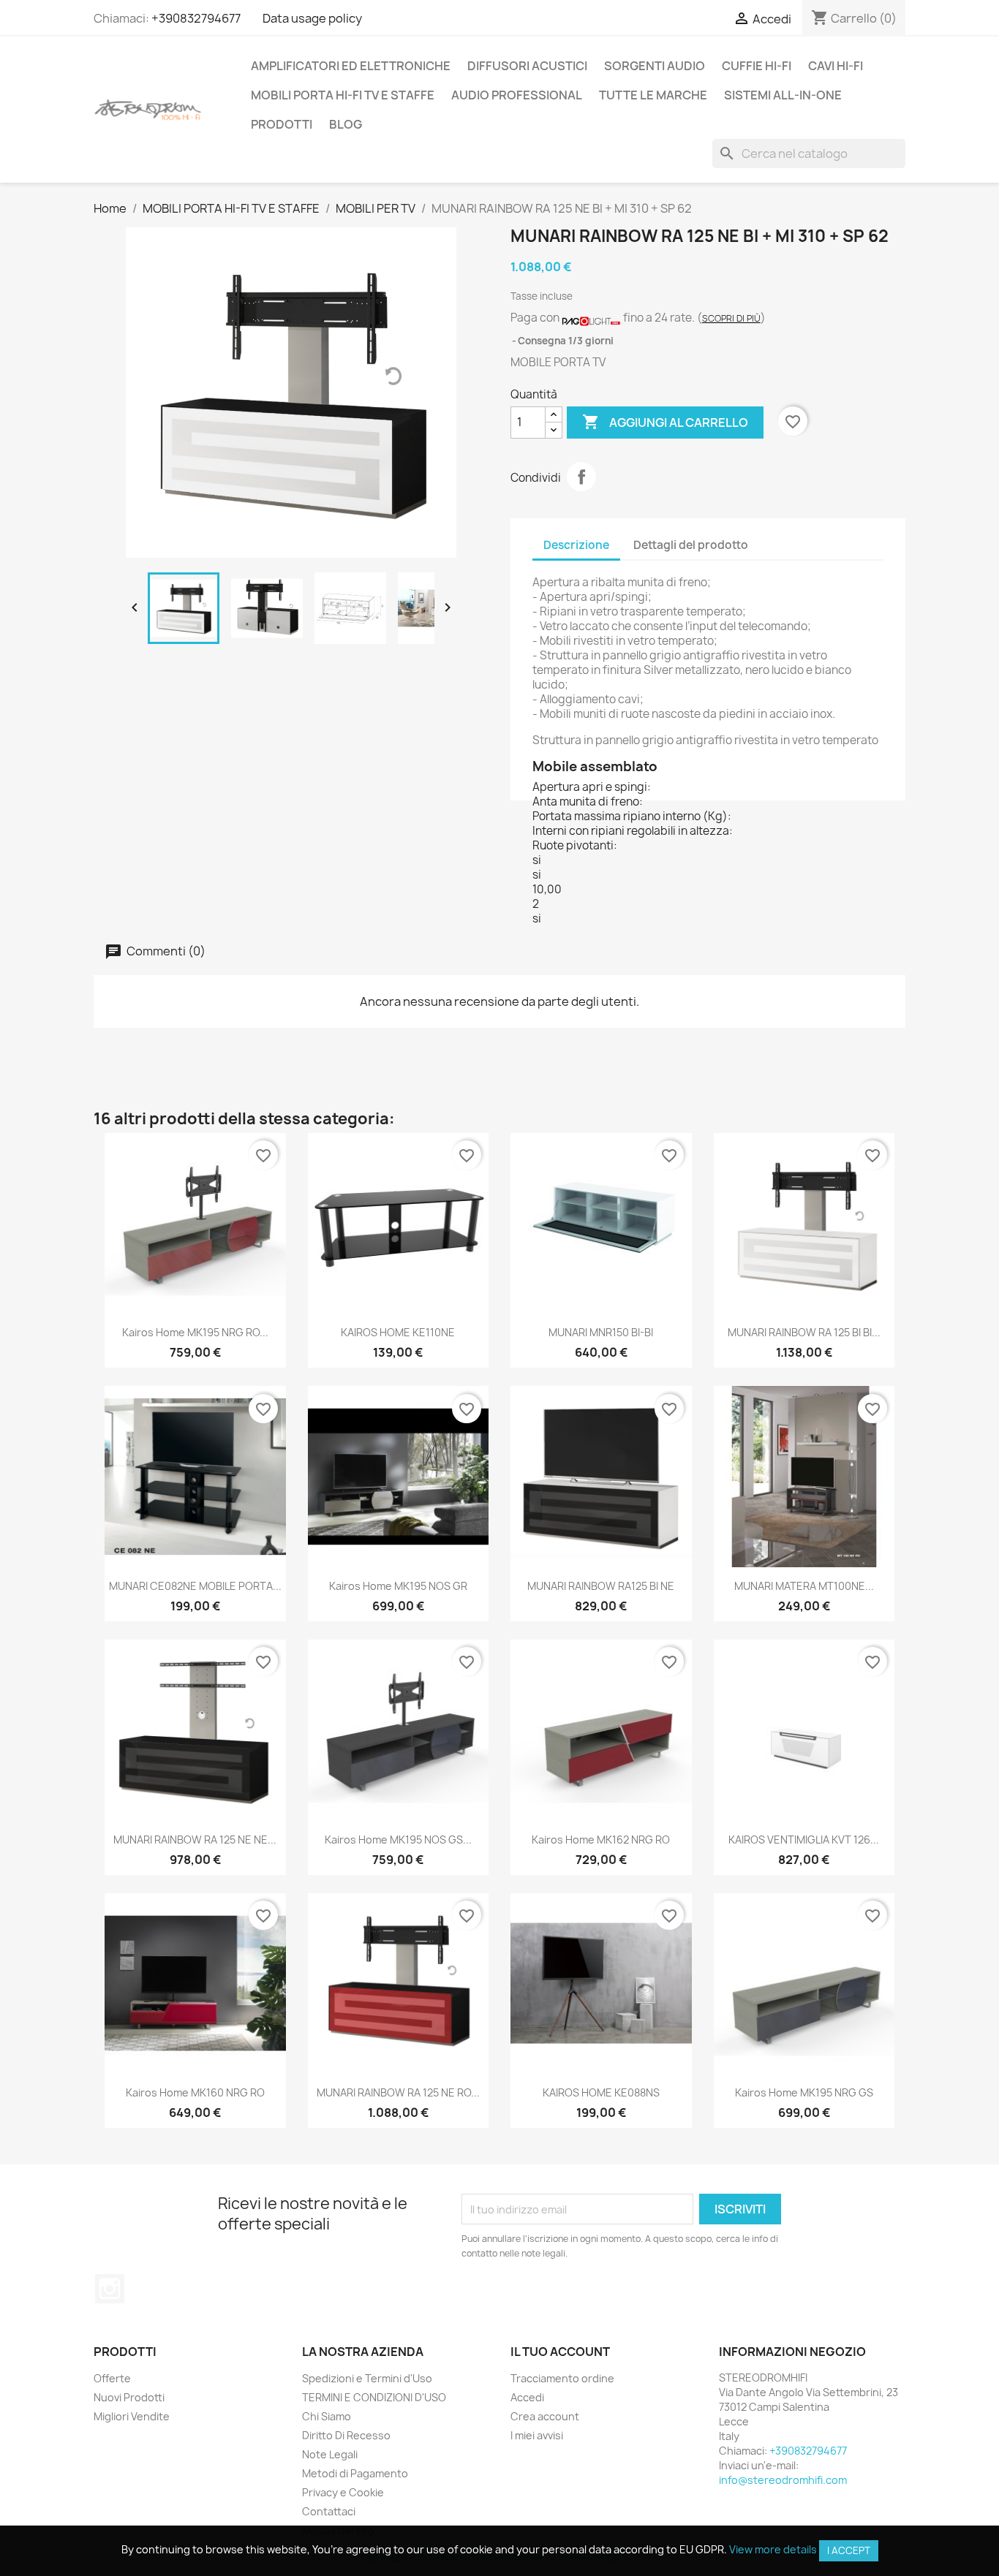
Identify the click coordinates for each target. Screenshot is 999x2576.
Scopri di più (731, 318)
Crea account (545, 2416)
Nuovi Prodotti (129, 2397)
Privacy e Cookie (343, 2492)
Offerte (112, 2378)
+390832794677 (196, 18)
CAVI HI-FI (836, 66)
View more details (773, 2549)
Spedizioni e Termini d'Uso (367, 2378)
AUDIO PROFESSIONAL (517, 95)
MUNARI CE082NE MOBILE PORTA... (195, 1586)
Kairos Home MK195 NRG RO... (195, 1332)
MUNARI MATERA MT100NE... (804, 1586)
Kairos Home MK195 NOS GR (398, 1586)
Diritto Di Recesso (346, 2435)
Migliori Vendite (132, 2416)
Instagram (110, 2289)
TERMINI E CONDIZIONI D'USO (374, 2397)
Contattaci (329, 2511)
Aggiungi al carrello (665, 422)
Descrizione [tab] (576, 545)
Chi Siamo (327, 2416)
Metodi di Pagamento (355, 2473)
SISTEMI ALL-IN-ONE (783, 95)
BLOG (346, 124)
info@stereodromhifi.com (783, 2480)
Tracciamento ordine (562, 2378)
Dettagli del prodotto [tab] (691, 545)
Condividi (581, 477)
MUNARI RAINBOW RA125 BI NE (601, 1586)
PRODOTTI (282, 124)
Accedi (527, 2397)
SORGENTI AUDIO (655, 66)
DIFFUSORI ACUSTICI (527, 66)
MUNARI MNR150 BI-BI (601, 1332)
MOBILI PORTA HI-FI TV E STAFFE (343, 95)
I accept (849, 2550)
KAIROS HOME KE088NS (601, 2092)
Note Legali (330, 2454)
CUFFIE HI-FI (757, 66)
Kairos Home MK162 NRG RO (601, 1840)
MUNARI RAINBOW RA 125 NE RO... (398, 2092)
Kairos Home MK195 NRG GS (804, 2092)
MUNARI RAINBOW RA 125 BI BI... (804, 1332)
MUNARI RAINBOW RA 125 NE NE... (195, 1840)
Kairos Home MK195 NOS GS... (398, 1840)
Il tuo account (560, 2352)
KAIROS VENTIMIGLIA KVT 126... (804, 1840)
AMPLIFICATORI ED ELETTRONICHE (351, 66)
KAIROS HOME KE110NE (398, 1332)
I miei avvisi (537, 2435)
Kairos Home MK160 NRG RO (195, 2092)
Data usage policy (312, 18)
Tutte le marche (653, 95)
